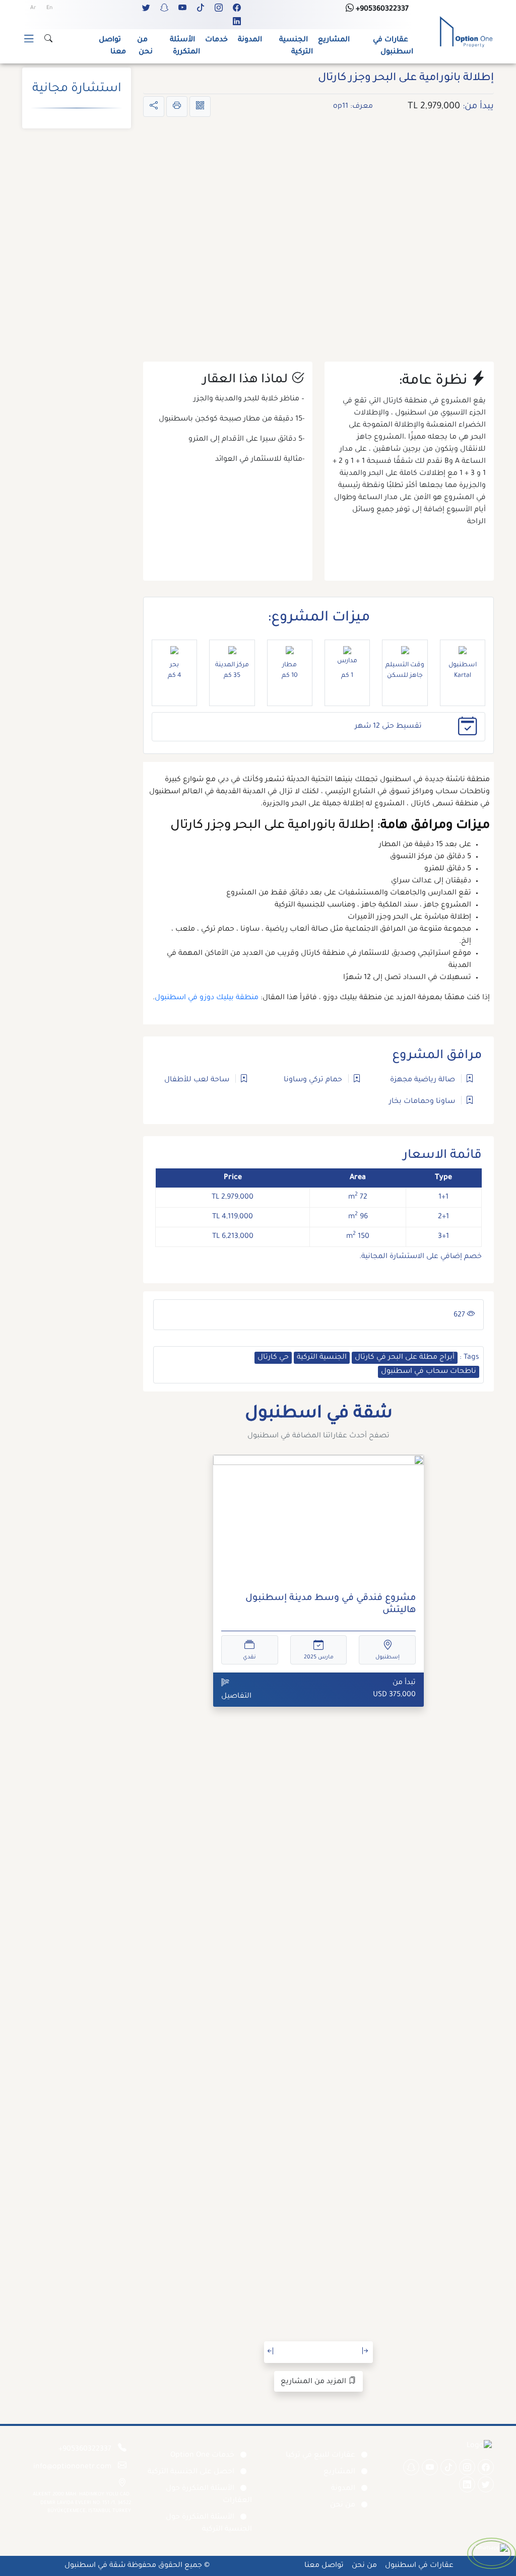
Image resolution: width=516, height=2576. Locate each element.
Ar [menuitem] (33, 8)
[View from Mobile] (200, 107)
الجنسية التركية (296, 46)
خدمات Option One (202, 2456)
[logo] (466, 33)
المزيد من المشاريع (314, 2382)
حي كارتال (273, 1358)
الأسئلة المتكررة (185, 46)
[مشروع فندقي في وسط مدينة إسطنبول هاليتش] (318, 1520)
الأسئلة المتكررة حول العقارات (209, 2495)
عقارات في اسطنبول (393, 46)
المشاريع (334, 40)
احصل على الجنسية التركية (191, 2472)
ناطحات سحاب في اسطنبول (429, 1372)
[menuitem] (49, 9)
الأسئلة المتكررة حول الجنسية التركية (209, 2524)
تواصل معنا (112, 46)
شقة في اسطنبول (95, 2566)
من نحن (145, 46)
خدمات (216, 40)
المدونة (250, 40)
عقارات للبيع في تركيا (320, 2456)
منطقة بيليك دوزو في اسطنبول (207, 998)
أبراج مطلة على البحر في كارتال (405, 1358)
